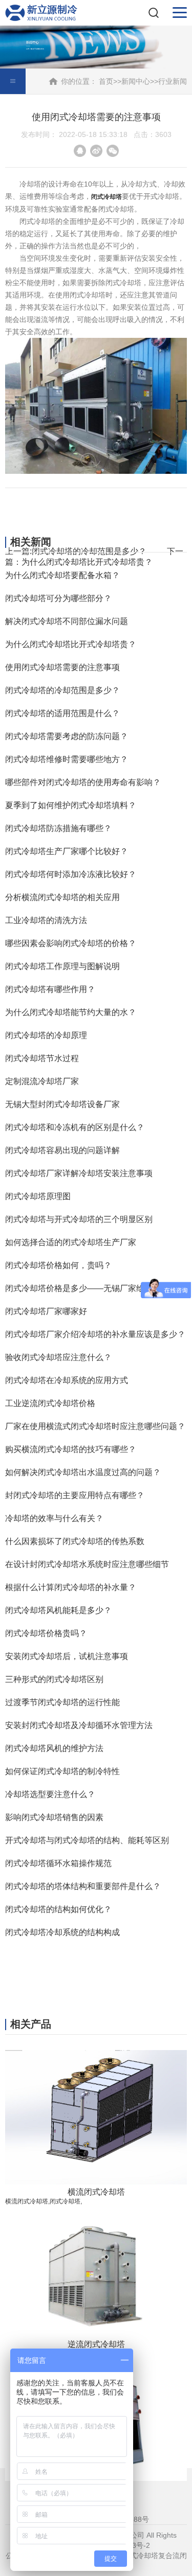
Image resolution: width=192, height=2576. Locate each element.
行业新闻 (173, 81)
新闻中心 (136, 81)
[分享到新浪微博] (96, 151)
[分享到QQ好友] (80, 151)
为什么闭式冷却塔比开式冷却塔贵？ (87, 562)
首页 (106, 81)
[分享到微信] (113, 151)
